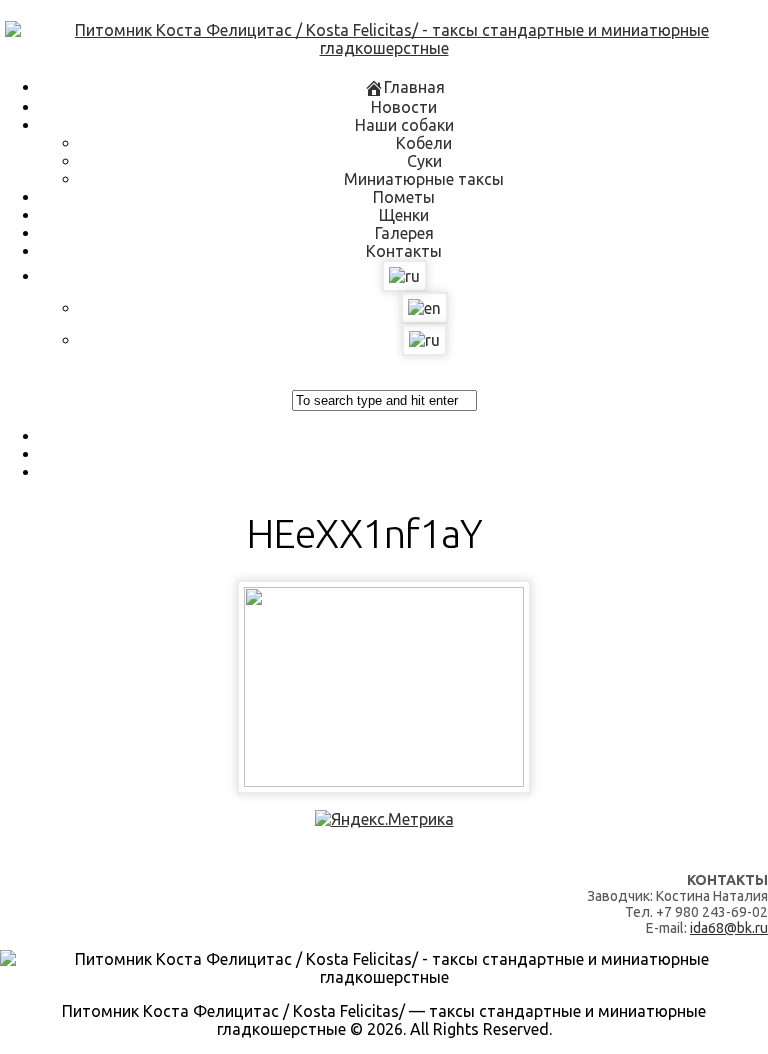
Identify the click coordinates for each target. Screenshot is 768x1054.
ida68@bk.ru (729, 928)
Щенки (404, 215)
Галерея (404, 233)
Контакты (404, 251)
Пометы (404, 197)
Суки (424, 161)
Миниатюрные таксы (424, 179)
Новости (404, 107)
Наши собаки (404, 125)
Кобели (424, 143)
